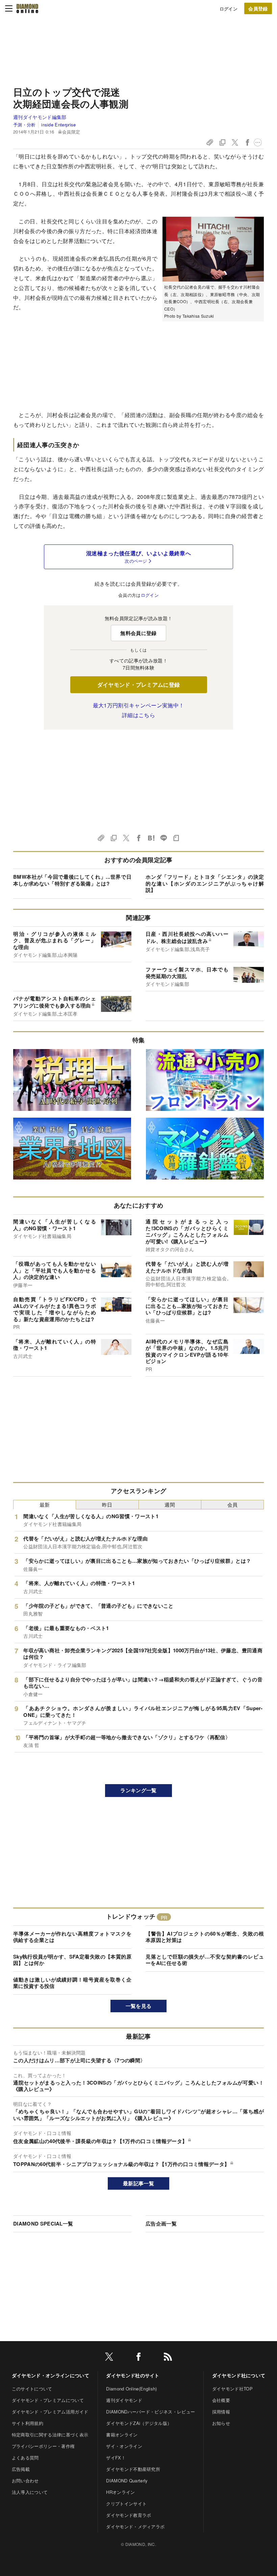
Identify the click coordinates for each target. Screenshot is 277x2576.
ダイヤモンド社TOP (232, 2389)
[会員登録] (258, 8)
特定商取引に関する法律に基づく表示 (50, 2435)
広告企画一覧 (161, 2223)
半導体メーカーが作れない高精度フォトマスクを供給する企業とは (72, 1937)
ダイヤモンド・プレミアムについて (48, 2400)
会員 (233, 1504)
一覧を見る (139, 2006)
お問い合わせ (25, 2481)
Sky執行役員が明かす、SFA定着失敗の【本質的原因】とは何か (72, 1960)
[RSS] (168, 2358)
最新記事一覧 (138, 2183)
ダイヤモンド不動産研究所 (133, 2469)
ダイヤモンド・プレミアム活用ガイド (50, 2412)
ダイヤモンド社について (239, 2375)
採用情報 (221, 2412)
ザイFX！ (116, 2458)
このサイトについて (32, 2389)
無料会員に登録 (138, 633)
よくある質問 (25, 2458)
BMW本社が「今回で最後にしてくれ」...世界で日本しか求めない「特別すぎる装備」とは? (72, 880)
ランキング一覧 (138, 1790)
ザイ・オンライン (124, 2446)
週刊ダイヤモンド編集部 (40, 117)
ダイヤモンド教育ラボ (129, 2515)
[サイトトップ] (27, 8)
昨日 (107, 1504)
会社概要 (221, 2400)
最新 (45, 1504)
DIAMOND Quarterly (127, 2481)
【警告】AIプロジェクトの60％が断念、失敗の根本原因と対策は (205, 1937)
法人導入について (30, 2492)
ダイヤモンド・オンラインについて (51, 2375)
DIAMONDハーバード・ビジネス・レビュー (150, 2412)
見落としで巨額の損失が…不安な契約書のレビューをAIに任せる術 (205, 1960)
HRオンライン (120, 2492)
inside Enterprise (58, 125)
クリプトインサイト (126, 2504)
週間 (170, 1504)
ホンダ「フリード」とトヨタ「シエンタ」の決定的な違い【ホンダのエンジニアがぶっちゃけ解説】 (205, 883)
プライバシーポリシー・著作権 (43, 2446)
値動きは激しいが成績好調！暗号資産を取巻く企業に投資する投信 (72, 1983)
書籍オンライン (122, 2435)
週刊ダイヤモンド (124, 2400)
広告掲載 (21, 2469)
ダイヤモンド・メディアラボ (135, 2526)
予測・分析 (24, 125)
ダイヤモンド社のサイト (133, 2375)
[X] (109, 2358)
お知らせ (221, 2423)
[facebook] (138, 2358)
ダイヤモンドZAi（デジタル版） (139, 2423)
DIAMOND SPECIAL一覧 (43, 2223)
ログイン (229, 9)
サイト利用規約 (28, 2423)
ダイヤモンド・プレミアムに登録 (139, 685)
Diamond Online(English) (131, 2389)
